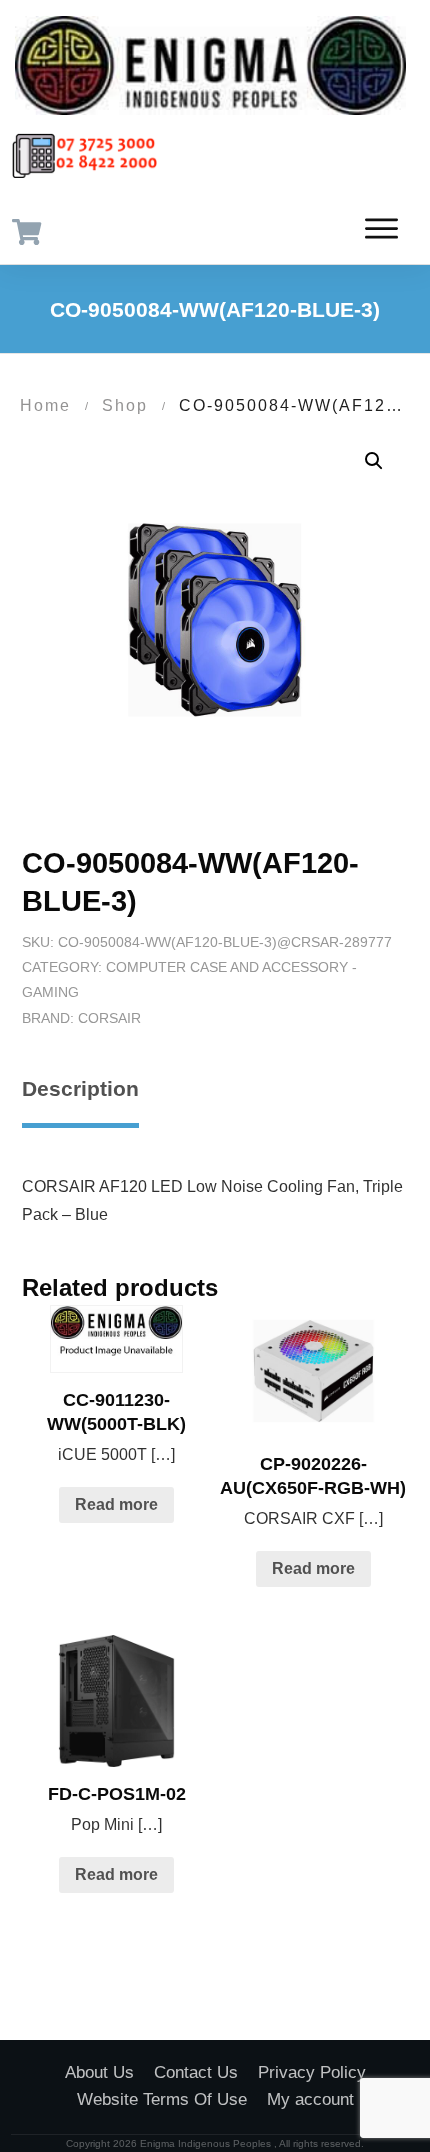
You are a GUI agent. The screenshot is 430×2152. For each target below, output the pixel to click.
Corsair (109, 1018)
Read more (116, 1504)
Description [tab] (80, 1088)
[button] (374, 461)
